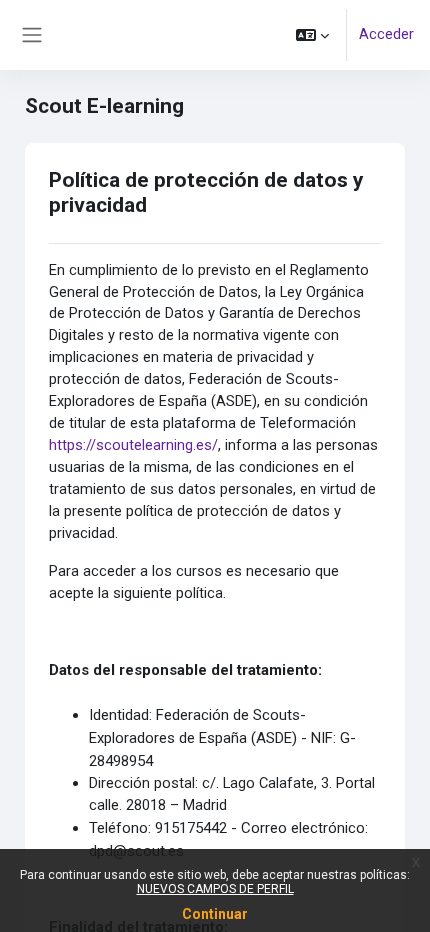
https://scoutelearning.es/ (133, 445)
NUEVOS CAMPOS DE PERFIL (215, 889)
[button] (312, 35)
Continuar (215, 914)
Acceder (386, 34)
